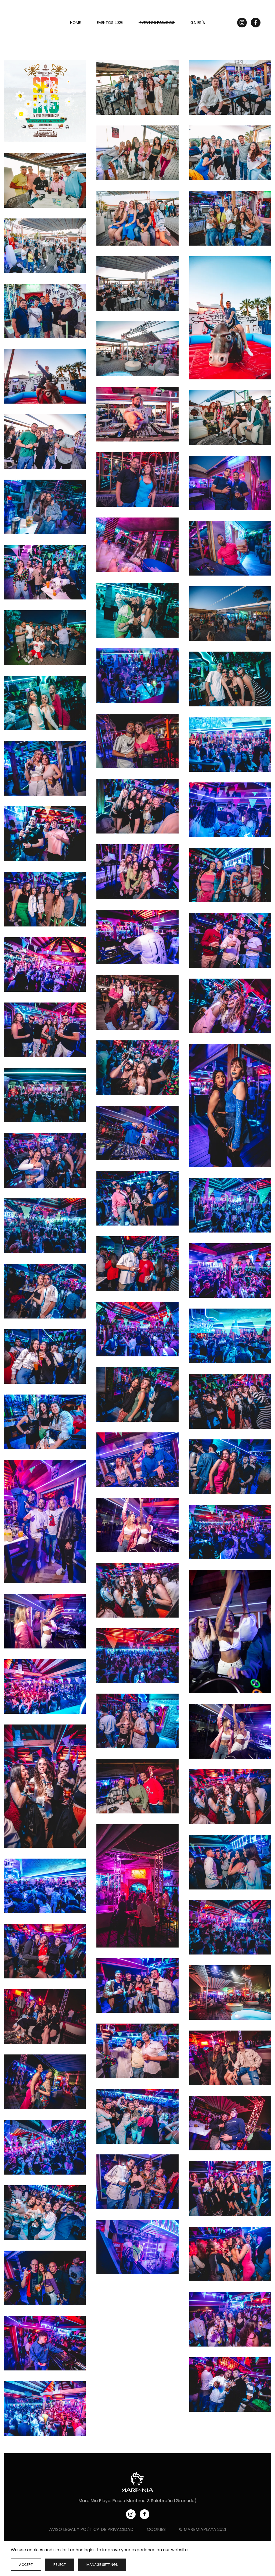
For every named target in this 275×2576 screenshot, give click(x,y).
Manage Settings (102, 2565)
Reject (60, 2565)
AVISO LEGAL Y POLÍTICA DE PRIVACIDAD (91, 2529)
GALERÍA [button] (198, 23)
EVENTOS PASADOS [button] (157, 23)
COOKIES (156, 2529)
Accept (26, 2565)
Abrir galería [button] (45, 101)
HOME (75, 23)
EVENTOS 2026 (110, 23)
